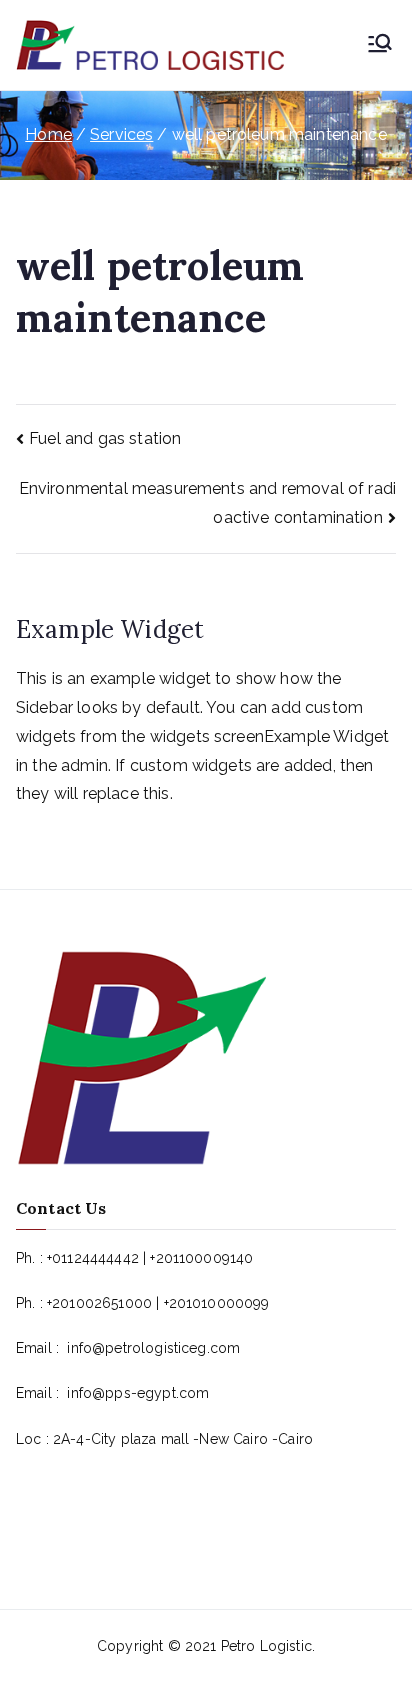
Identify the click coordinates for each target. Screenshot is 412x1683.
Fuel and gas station (105, 438)
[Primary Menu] (380, 45)
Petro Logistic (266, 1646)
